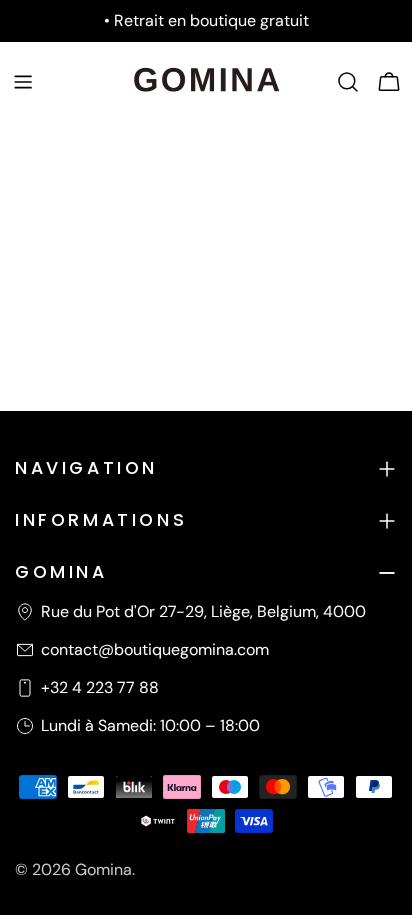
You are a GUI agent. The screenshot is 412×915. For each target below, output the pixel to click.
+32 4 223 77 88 (100, 687)
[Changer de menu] (23, 82)
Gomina (103, 869)
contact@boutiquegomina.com (155, 649)
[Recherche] (348, 82)
